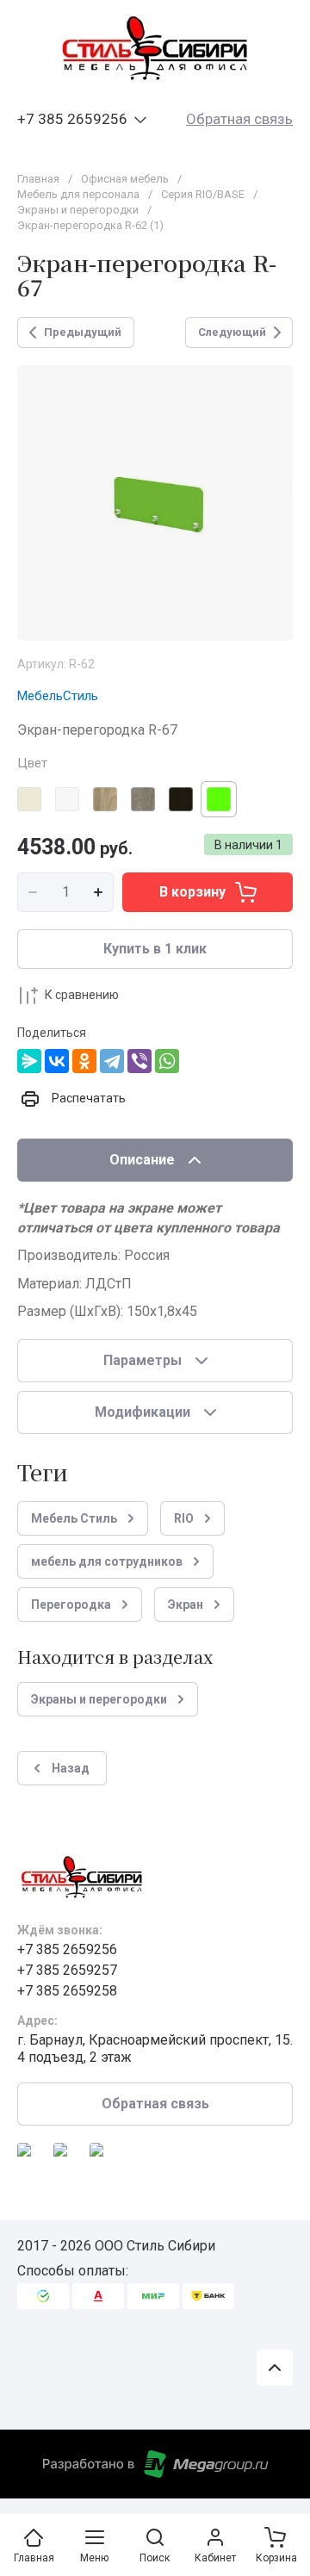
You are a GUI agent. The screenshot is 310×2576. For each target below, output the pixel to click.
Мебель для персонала (78, 194)
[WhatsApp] (167, 1061)
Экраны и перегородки (78, 210)
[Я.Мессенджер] (29, 1061)
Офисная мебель (125, 179)
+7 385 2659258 (67, 1991)
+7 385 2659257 (67, 1970)
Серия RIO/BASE (203, 194)
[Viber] (139, 1061)
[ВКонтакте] (57, 1061)
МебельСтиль (58, 696)
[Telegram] (112, 1061)
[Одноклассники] (84, 1061)
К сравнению (82, 995)
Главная (38, 179)
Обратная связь (239, 119)
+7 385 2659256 (72, 119)
